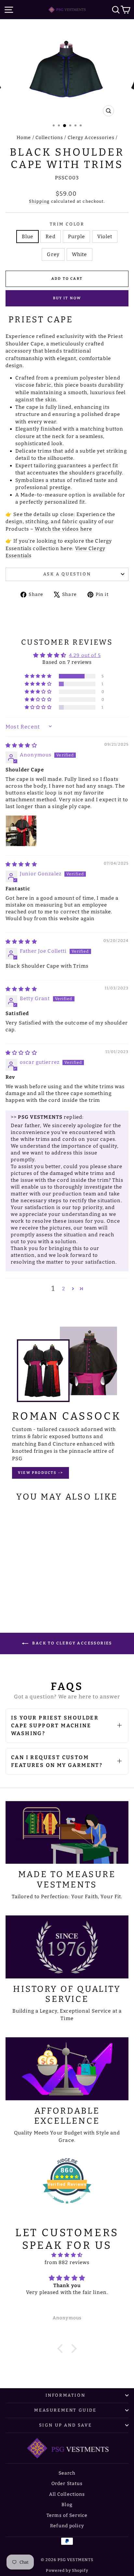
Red (50, 237)
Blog (67, 2505)
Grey (53, 254)
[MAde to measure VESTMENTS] (67, 1833)
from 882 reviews (67, 2262)
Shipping (39, 201)
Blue (28, 237)
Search (67, 2473)
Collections (49, 138)
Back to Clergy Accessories (72, 1643)
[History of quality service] (67, 1947)
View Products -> (40, 1473)
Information (66, 2395)
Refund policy (67, 2526)
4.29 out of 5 (85, 655)
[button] (39, 676)
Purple (77, 237)
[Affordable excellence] (67, 2069)
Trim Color (67, 224)
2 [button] (64, 1289)
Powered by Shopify (67, 2570)
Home (24, 138)
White (80, 254)
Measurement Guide (65, 2410)
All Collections (67, 2494)
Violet (105, 237)
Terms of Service (67, 2515)
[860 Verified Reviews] (67, 2207)
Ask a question (67, 574)
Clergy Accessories (91, 138)
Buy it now (67, 298)
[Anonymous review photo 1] (21, 831)
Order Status (67, 2484)
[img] (21, 745)
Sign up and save (66, 2425)
